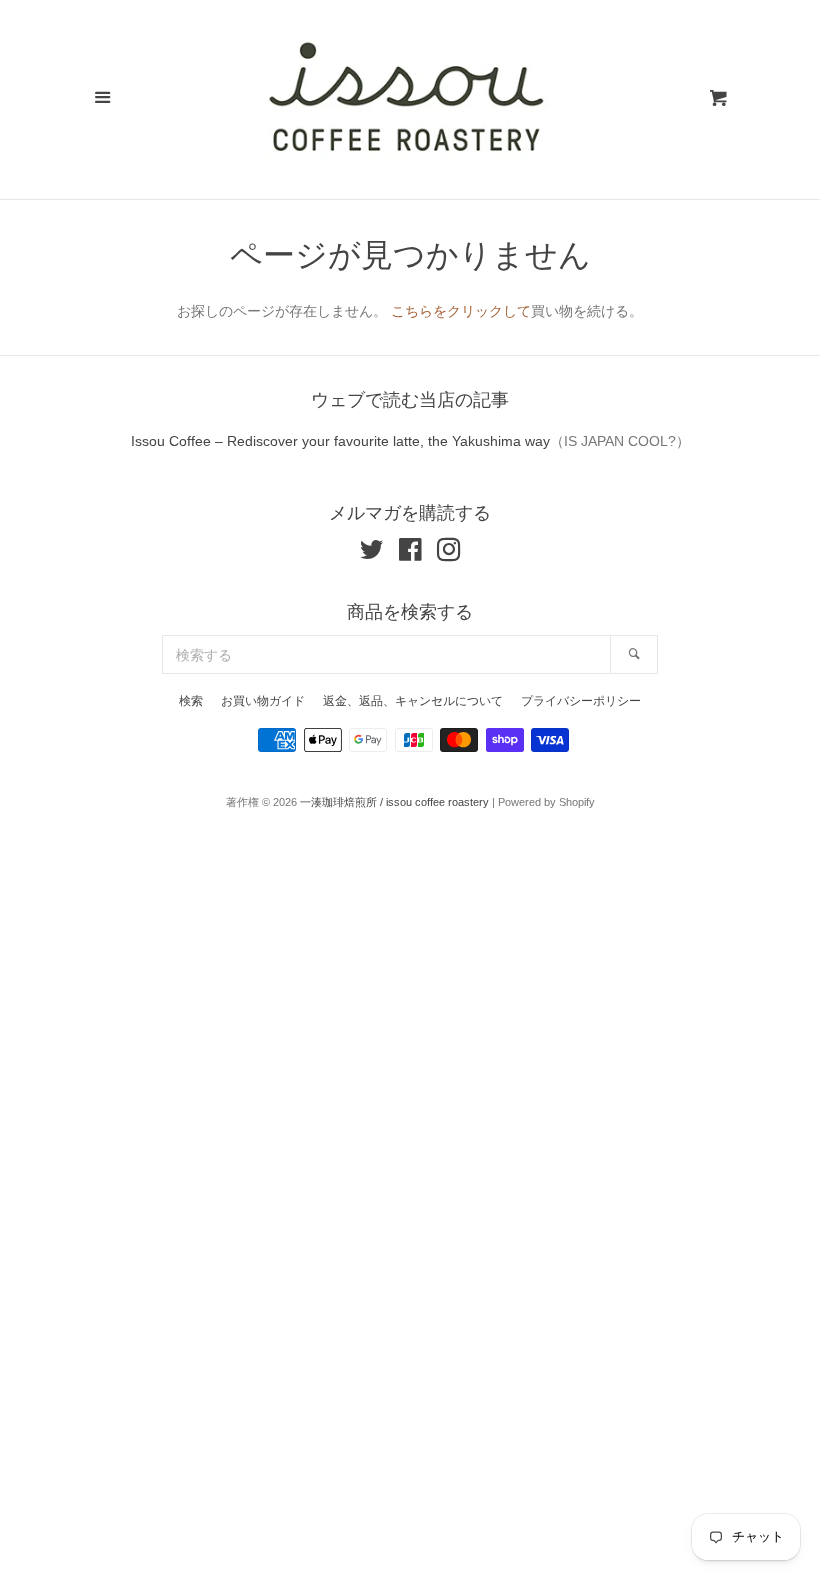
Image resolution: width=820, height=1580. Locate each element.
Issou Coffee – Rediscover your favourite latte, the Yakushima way (340, 441)
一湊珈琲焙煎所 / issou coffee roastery (394, 802)
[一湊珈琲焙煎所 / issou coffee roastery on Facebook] (410, 554)
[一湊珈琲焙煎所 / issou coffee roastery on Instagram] (449, 554)
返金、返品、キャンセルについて (413, 701)
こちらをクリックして (461, 311)
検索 (191, 701)
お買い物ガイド (263, 701)
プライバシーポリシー (581, 701)
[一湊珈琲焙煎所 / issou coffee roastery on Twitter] (372, 554)
